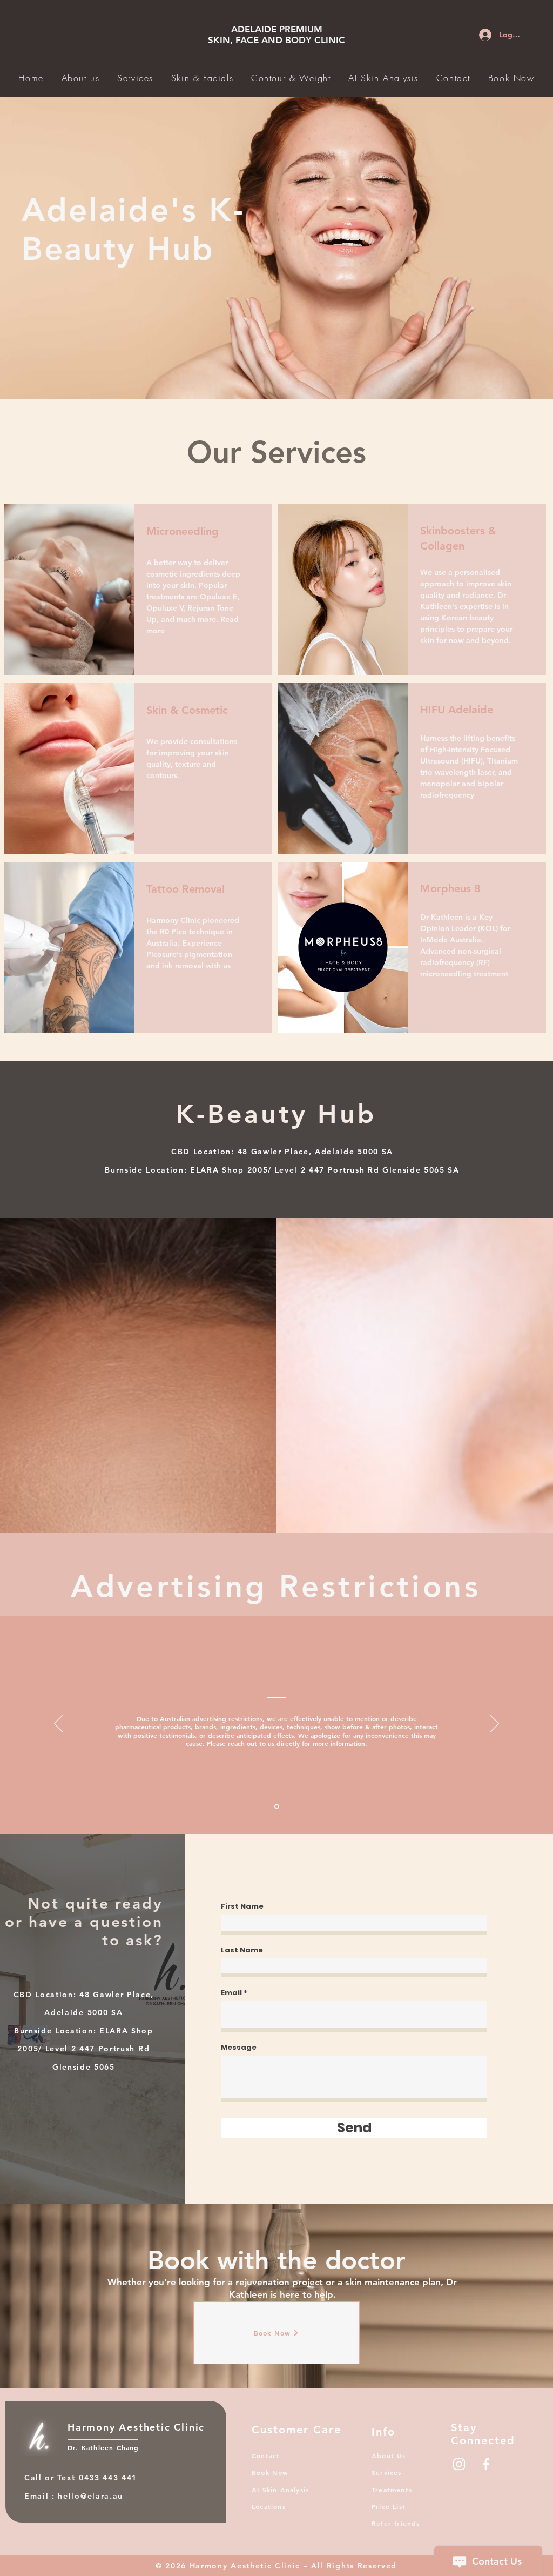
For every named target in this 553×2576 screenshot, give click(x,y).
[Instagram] (459, 2464)
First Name (242, 1906)
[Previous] (58, 1724)
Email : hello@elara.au (74, 2496)
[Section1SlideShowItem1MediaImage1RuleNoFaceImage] (277, 1806)
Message (239, 2047)
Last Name (242, 1950)
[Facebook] (486, 2464)
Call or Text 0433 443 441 (82, 2478)
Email (231, 1993)
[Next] (495, 1724)
